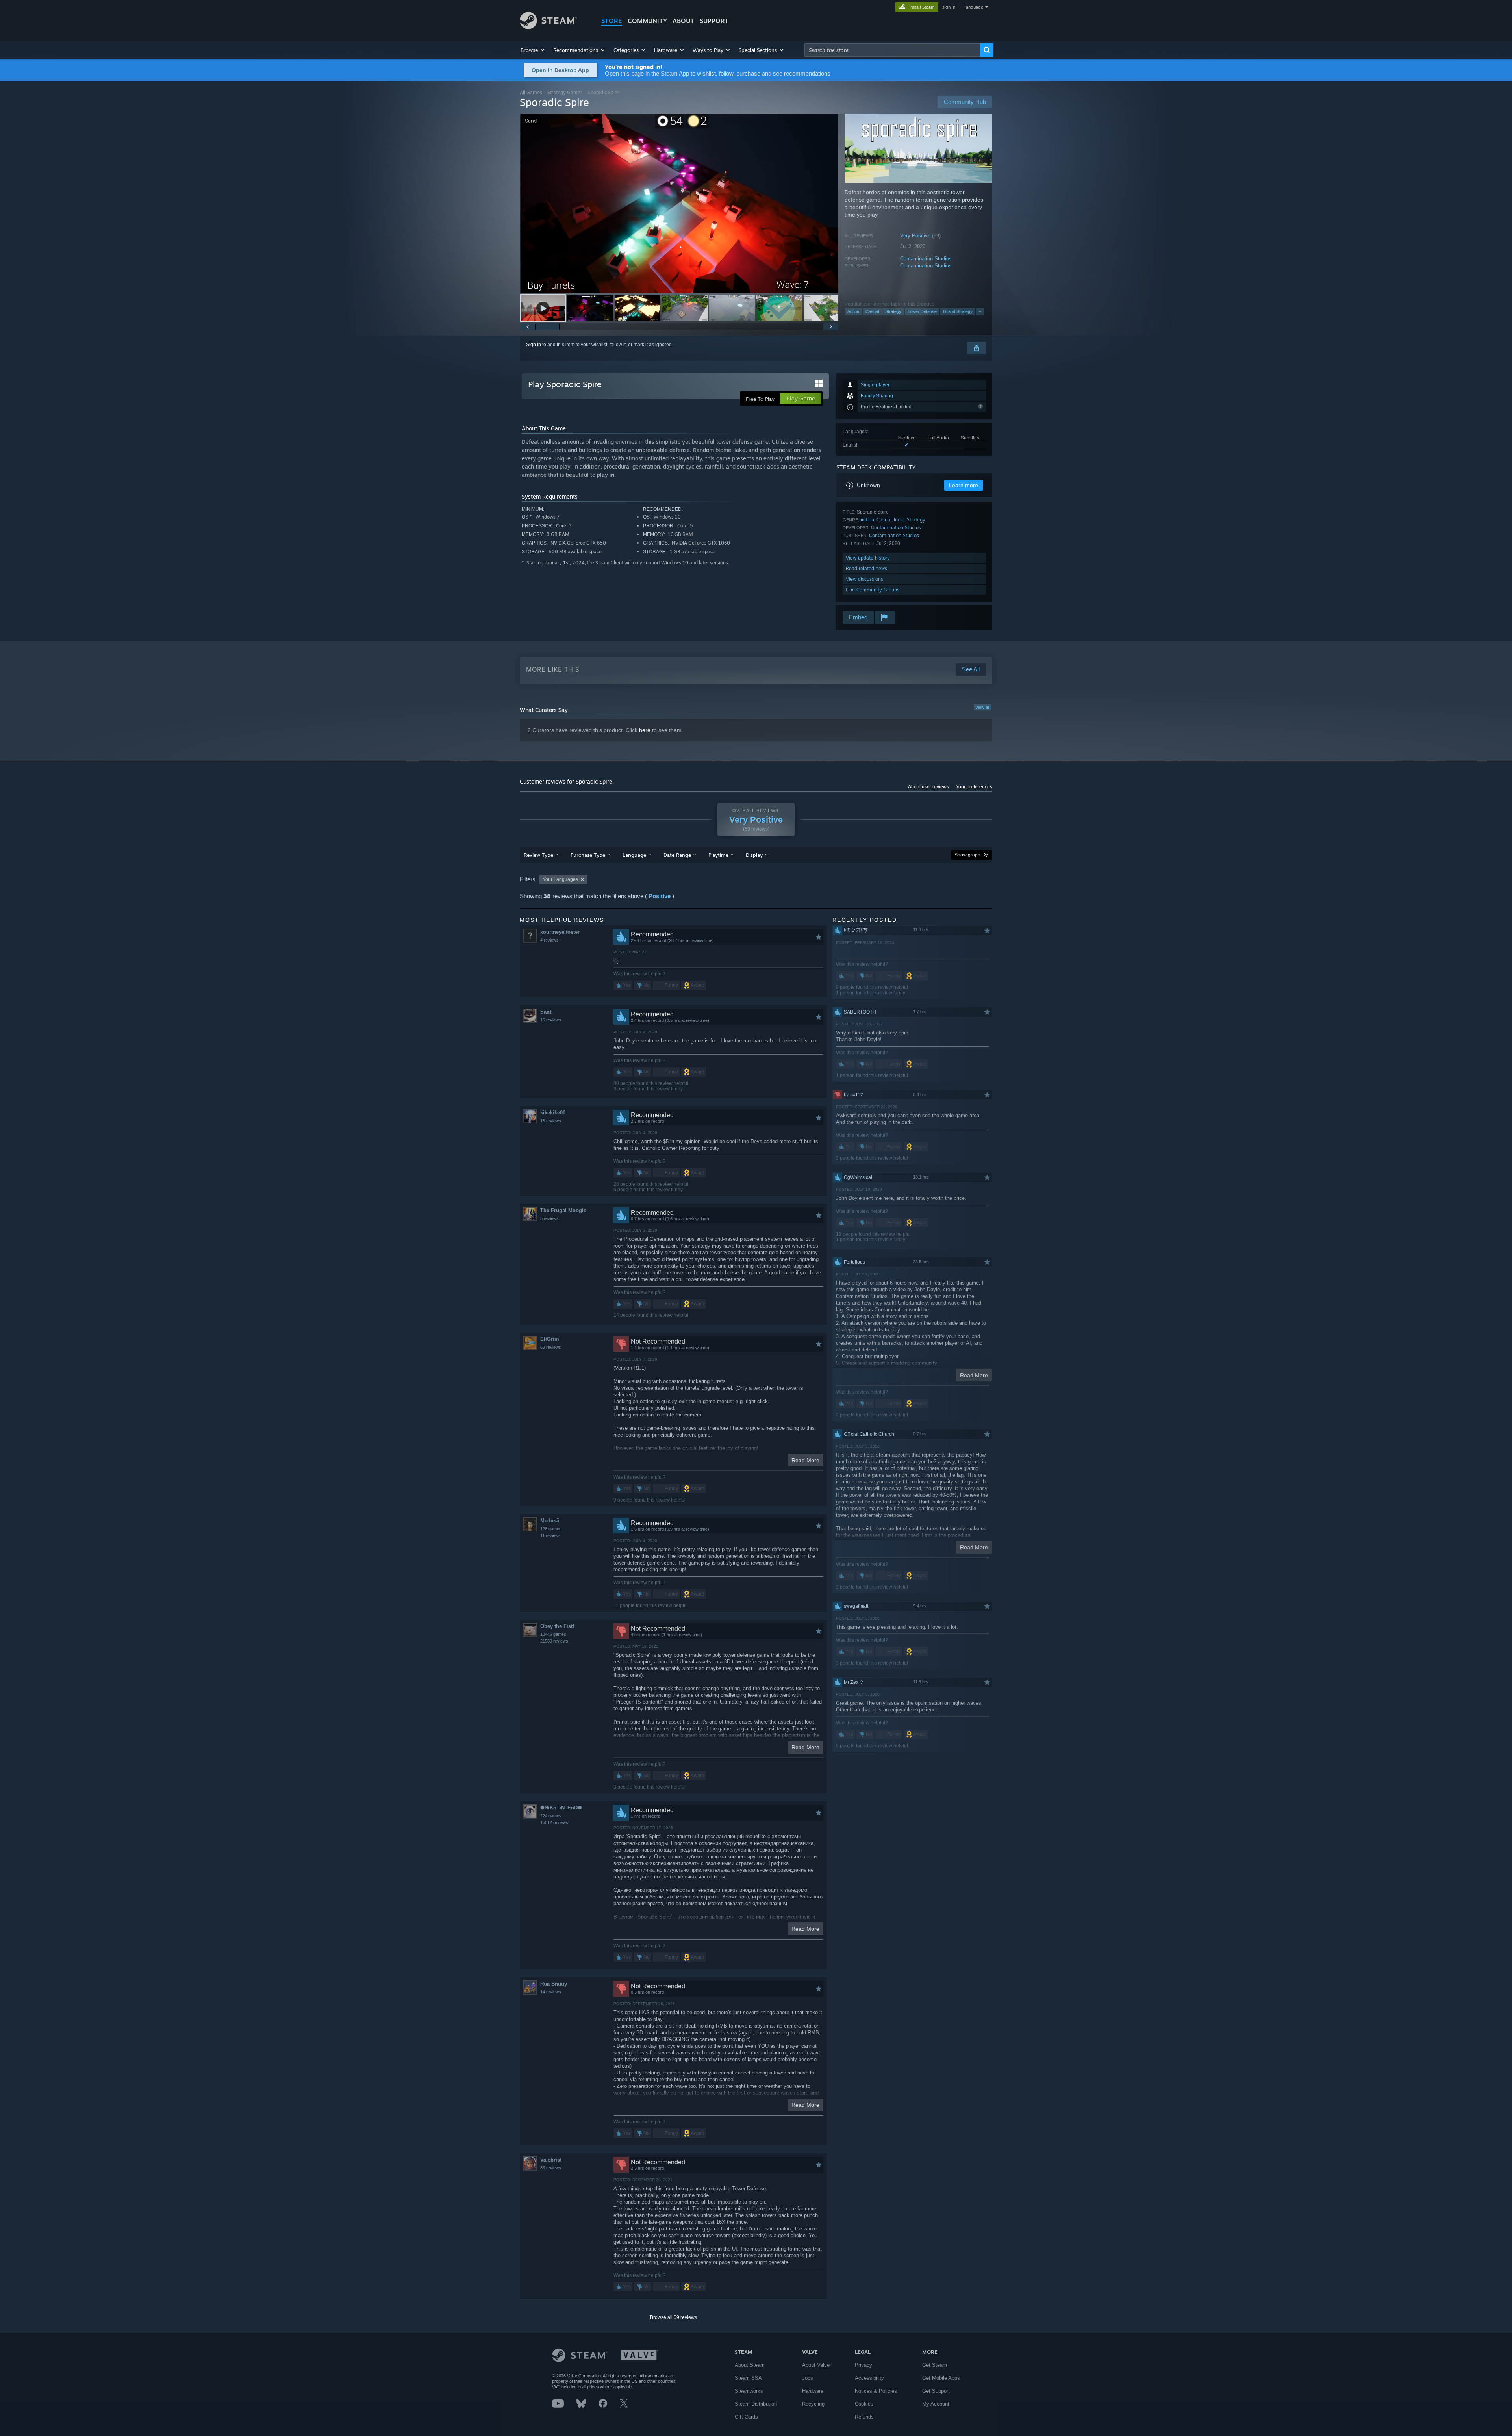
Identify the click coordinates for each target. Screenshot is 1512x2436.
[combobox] (892, 50)
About (683, 21)
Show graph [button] (967, 855)
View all (982, 707)
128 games (551, 1529)
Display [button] (754, 855)
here (645, 730)
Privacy (863, 2365)
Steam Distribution (756, 2404)
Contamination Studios (926, 259)
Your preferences (974, 787)
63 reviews (551, 1347)
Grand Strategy (958, 311)
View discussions (864, 579)
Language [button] (634, 855)
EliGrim (550, 1339)
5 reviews (549, 1218)
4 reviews (549, 940)
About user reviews (928, 787)
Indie (899, 520)
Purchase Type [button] (588, 855)
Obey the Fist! (557, 1626)
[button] (533, 50)
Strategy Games (565, 92)
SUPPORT (714, 21)
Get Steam (935, 2365)
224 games (551, 1816)
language (974, 7)
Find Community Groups (873, 590)
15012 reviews (554, 1822)
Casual (872, 311)
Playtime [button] (718, 855)
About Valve (816, 2365)
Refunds (864, 2417)
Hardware (813, 2391)
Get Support (936, 2391)
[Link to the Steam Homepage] (548, 27)
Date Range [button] (677, 855)
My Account (936, 2404)
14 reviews (551, 1992)
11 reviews (550, 1535)
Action (853, 311)
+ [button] (980, 311)
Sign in (534, 345)
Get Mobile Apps (941, 2378)
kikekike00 (553, 1113)
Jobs (808, 2378)
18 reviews (551, 1121)
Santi (547, 1012)
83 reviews (551, 2168)
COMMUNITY (647, 21)
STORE (612, 21)
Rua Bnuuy (554, 1984)
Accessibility (869, 2378)
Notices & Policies (876, 2391)
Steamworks (749, 2391)
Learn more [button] (964, 485)
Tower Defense (922, 311)
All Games (531, 92)
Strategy (893, 311)
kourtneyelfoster (560, 932)
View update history (868, 558)
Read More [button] (805, 1460)
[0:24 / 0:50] (679, 203)
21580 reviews (554, 1641)
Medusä (550, 1521)
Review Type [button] (538, 855)
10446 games (553, 1634)
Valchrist (551, 2160)
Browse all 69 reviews (674, 2317)
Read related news (866, 568)
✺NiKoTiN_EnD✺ (561, 1808)
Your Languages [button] (560, 879)
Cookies (864, 2404)
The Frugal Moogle (563, 1210)
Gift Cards (746, 2417)
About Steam (750, 2365)
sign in (949, 7)
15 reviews (551, 1020)
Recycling (813, 2404)
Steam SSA (748, 2378)
